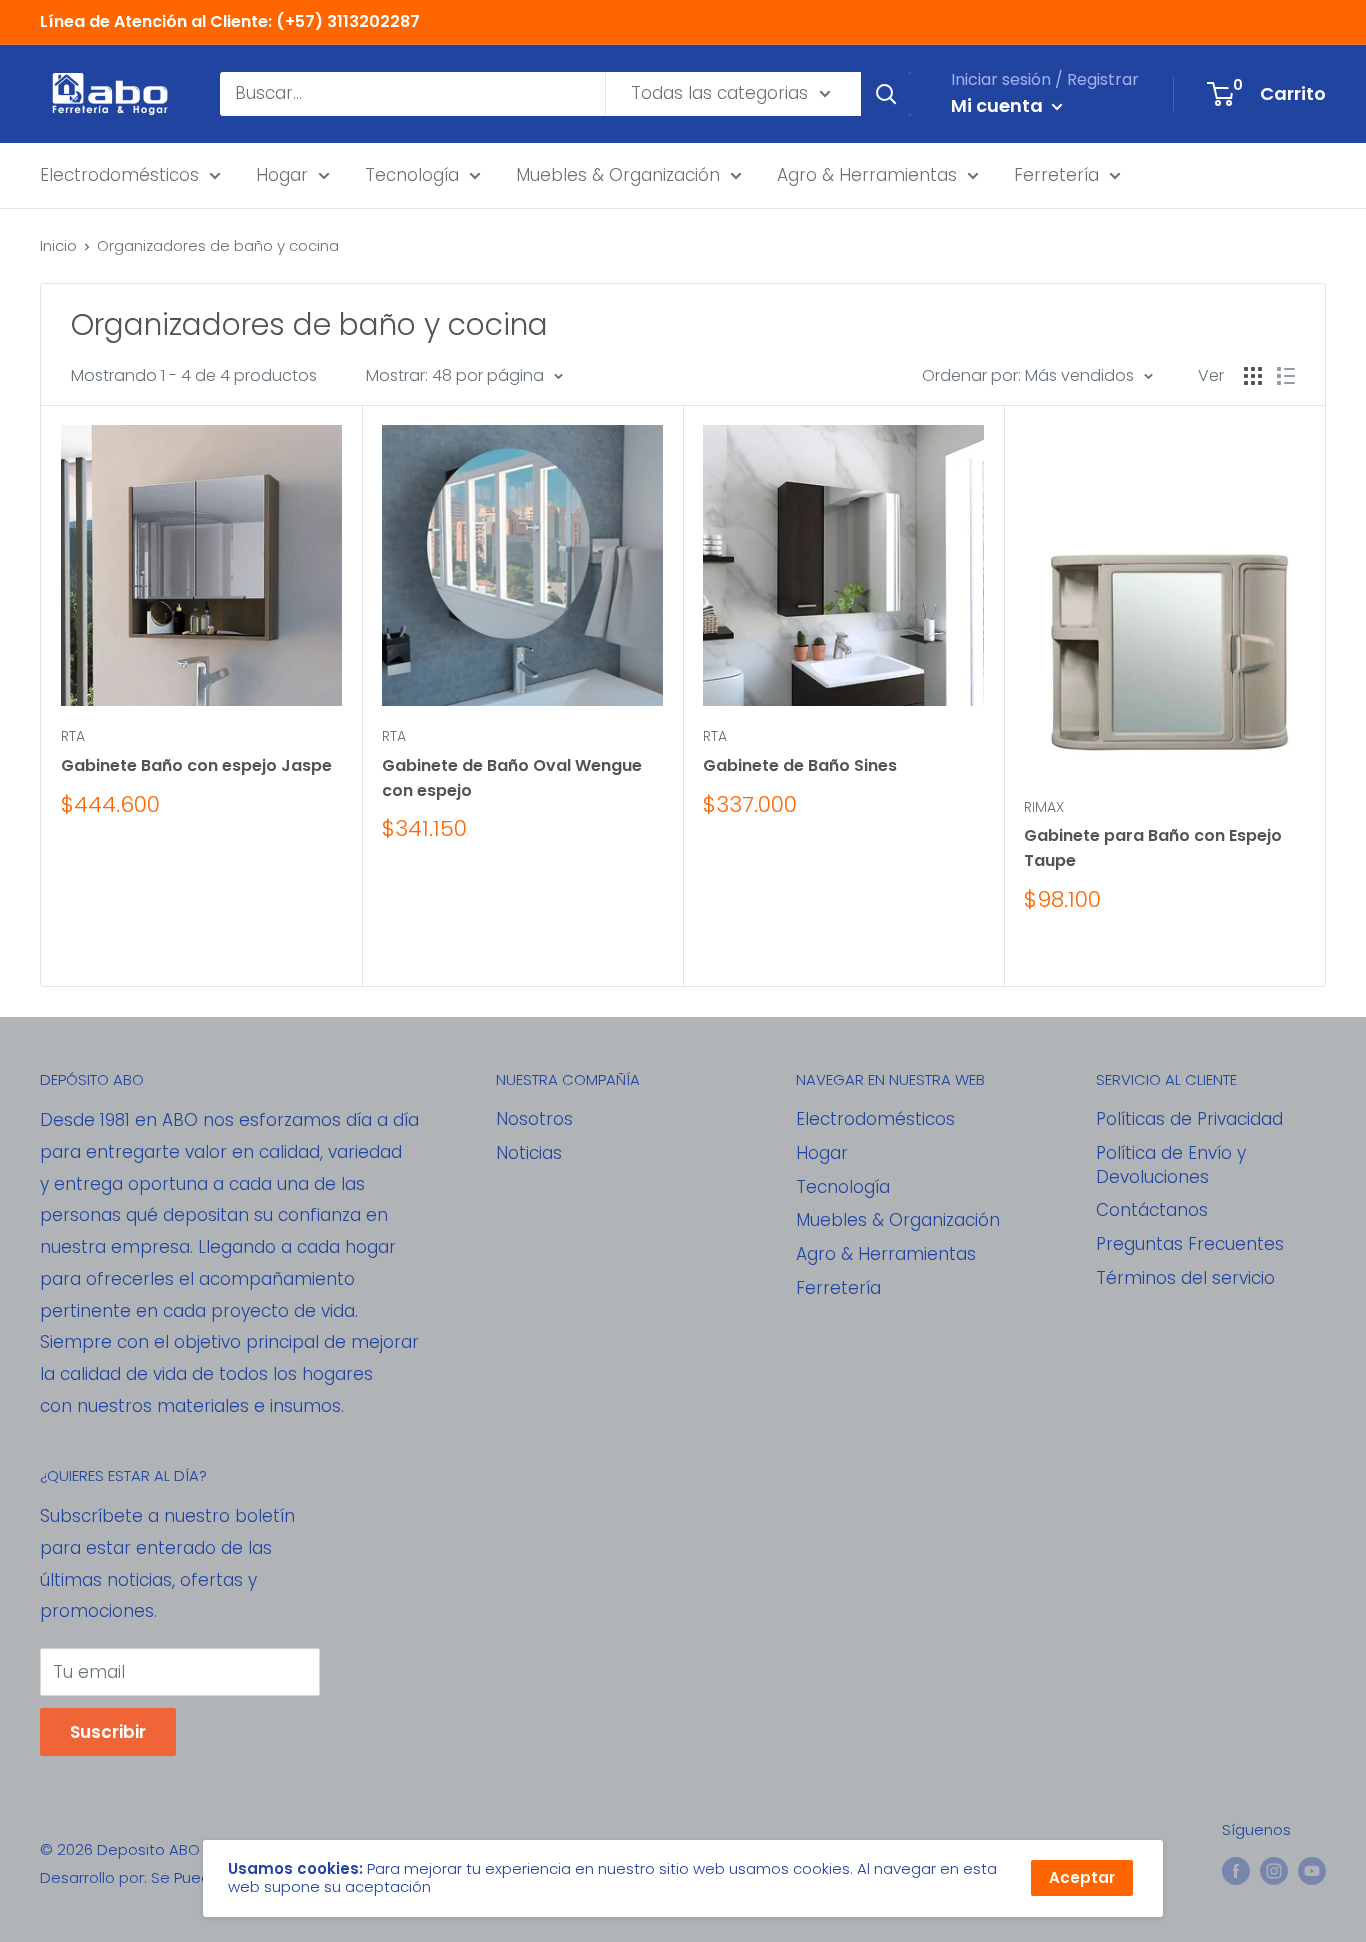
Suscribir (108, 1732)
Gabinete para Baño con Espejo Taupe (1153, 848)
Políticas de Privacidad (1189, 1119)
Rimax (1044, 807)
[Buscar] (886, 94)
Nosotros (534, 1119)
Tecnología (412, 174)
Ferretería (1056, 174)
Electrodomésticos (119, 174)
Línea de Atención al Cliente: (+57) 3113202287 (230, 21)
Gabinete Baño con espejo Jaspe (196, 765)
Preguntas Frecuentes (1190, 1244)
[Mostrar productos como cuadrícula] (1253, 376)
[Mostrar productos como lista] (1286, 376)
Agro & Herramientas (867, 174)
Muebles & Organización (618, 174)
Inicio (58, 245)
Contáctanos (1152, 1210)
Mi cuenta (999, 105)
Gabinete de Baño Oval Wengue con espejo (512, 778)
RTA (73, 736)
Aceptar (1082, 1877)
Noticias (529, 1153)
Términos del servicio (1185, 1278)
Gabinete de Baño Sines (800, 765)
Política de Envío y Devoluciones (1171, 1165)
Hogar (282, 174)
